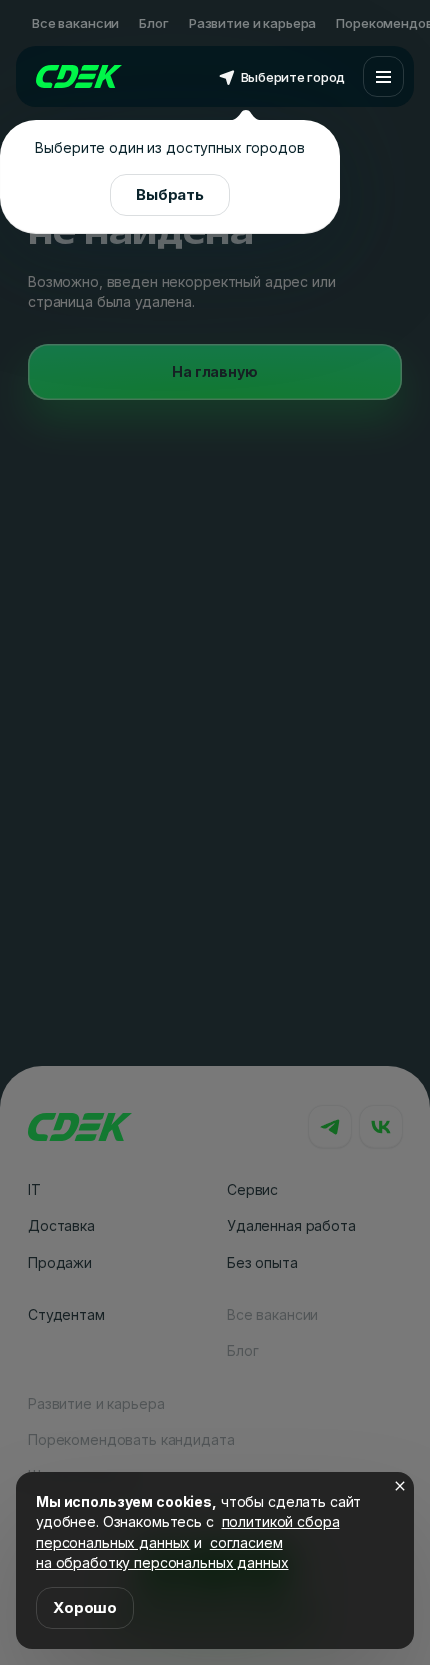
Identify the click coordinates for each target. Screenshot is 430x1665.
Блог (153, 23)
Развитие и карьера (252, 23)
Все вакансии (75, 23)
